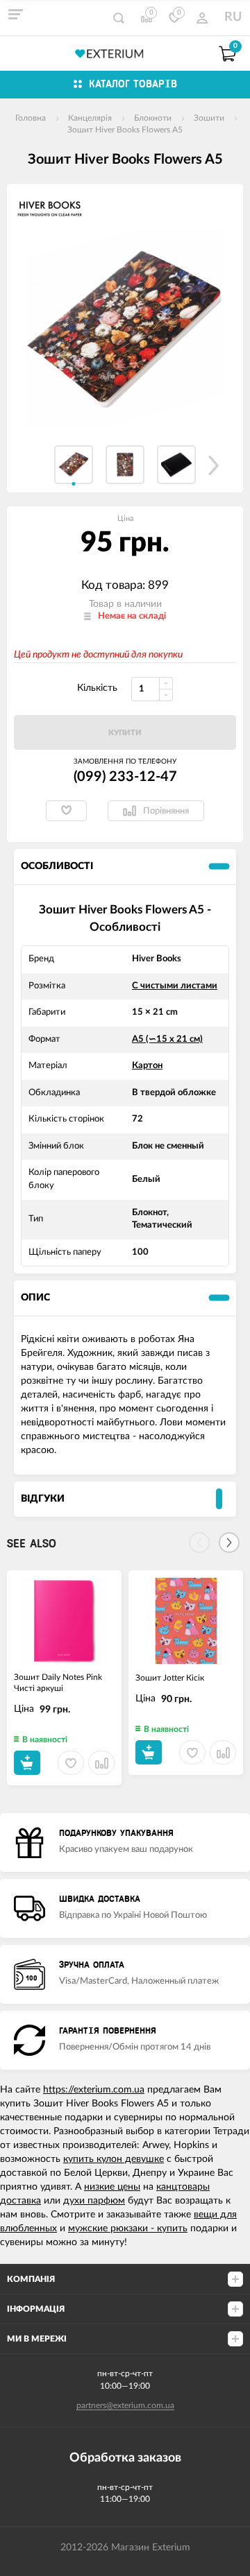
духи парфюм (94, 2201)
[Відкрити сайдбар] (15, 14)
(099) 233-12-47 (125, 777)
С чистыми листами (175, 986)
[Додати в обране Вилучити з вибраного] (66, 811)
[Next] (229, 1543)
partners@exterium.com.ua (125, 2405)
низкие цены (112, 2187)
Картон (147, 1066)
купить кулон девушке (114, 2159)
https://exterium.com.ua (94, 2090)
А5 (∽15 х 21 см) (167, 1039)
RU (233, 17)
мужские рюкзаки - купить (128, 2229)
